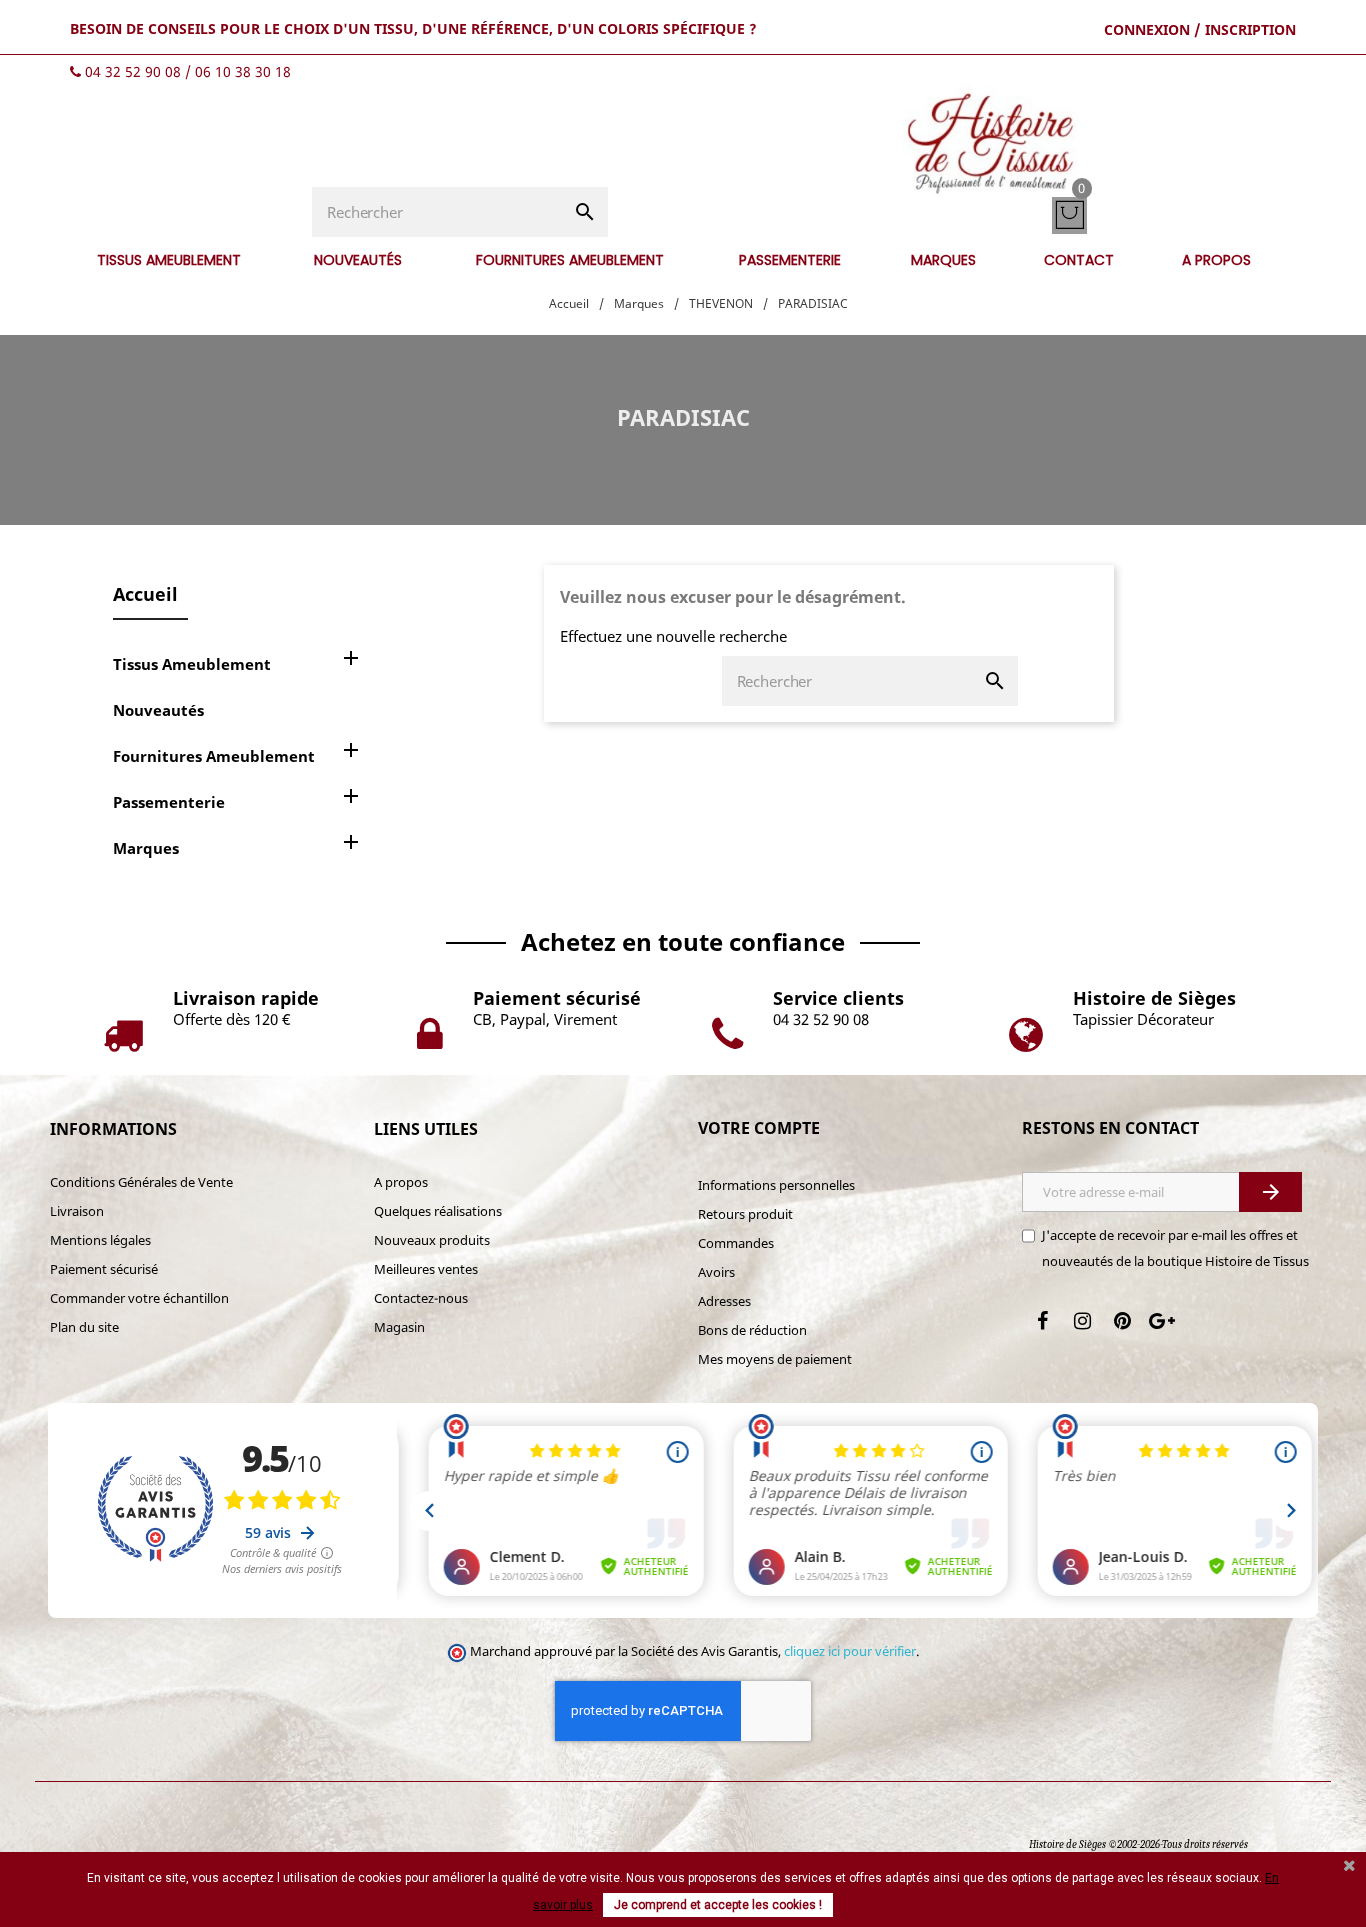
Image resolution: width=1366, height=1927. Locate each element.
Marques (146, 848)
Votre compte (759, 1128)
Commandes (736, 1243)
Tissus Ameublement (192, 664)
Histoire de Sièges (1067, 1844)
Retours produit (745, 1214)
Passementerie (169, 802)
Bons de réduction (752, 1330)
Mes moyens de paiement (775, 1359)
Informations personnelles (776, 1185)
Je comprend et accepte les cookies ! (718, 1905)
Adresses (724, 1301)
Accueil (145, 594)
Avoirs (716, 1272)
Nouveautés (158, 710)
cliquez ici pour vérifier (850, 1651)
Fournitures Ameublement (214, 756)
